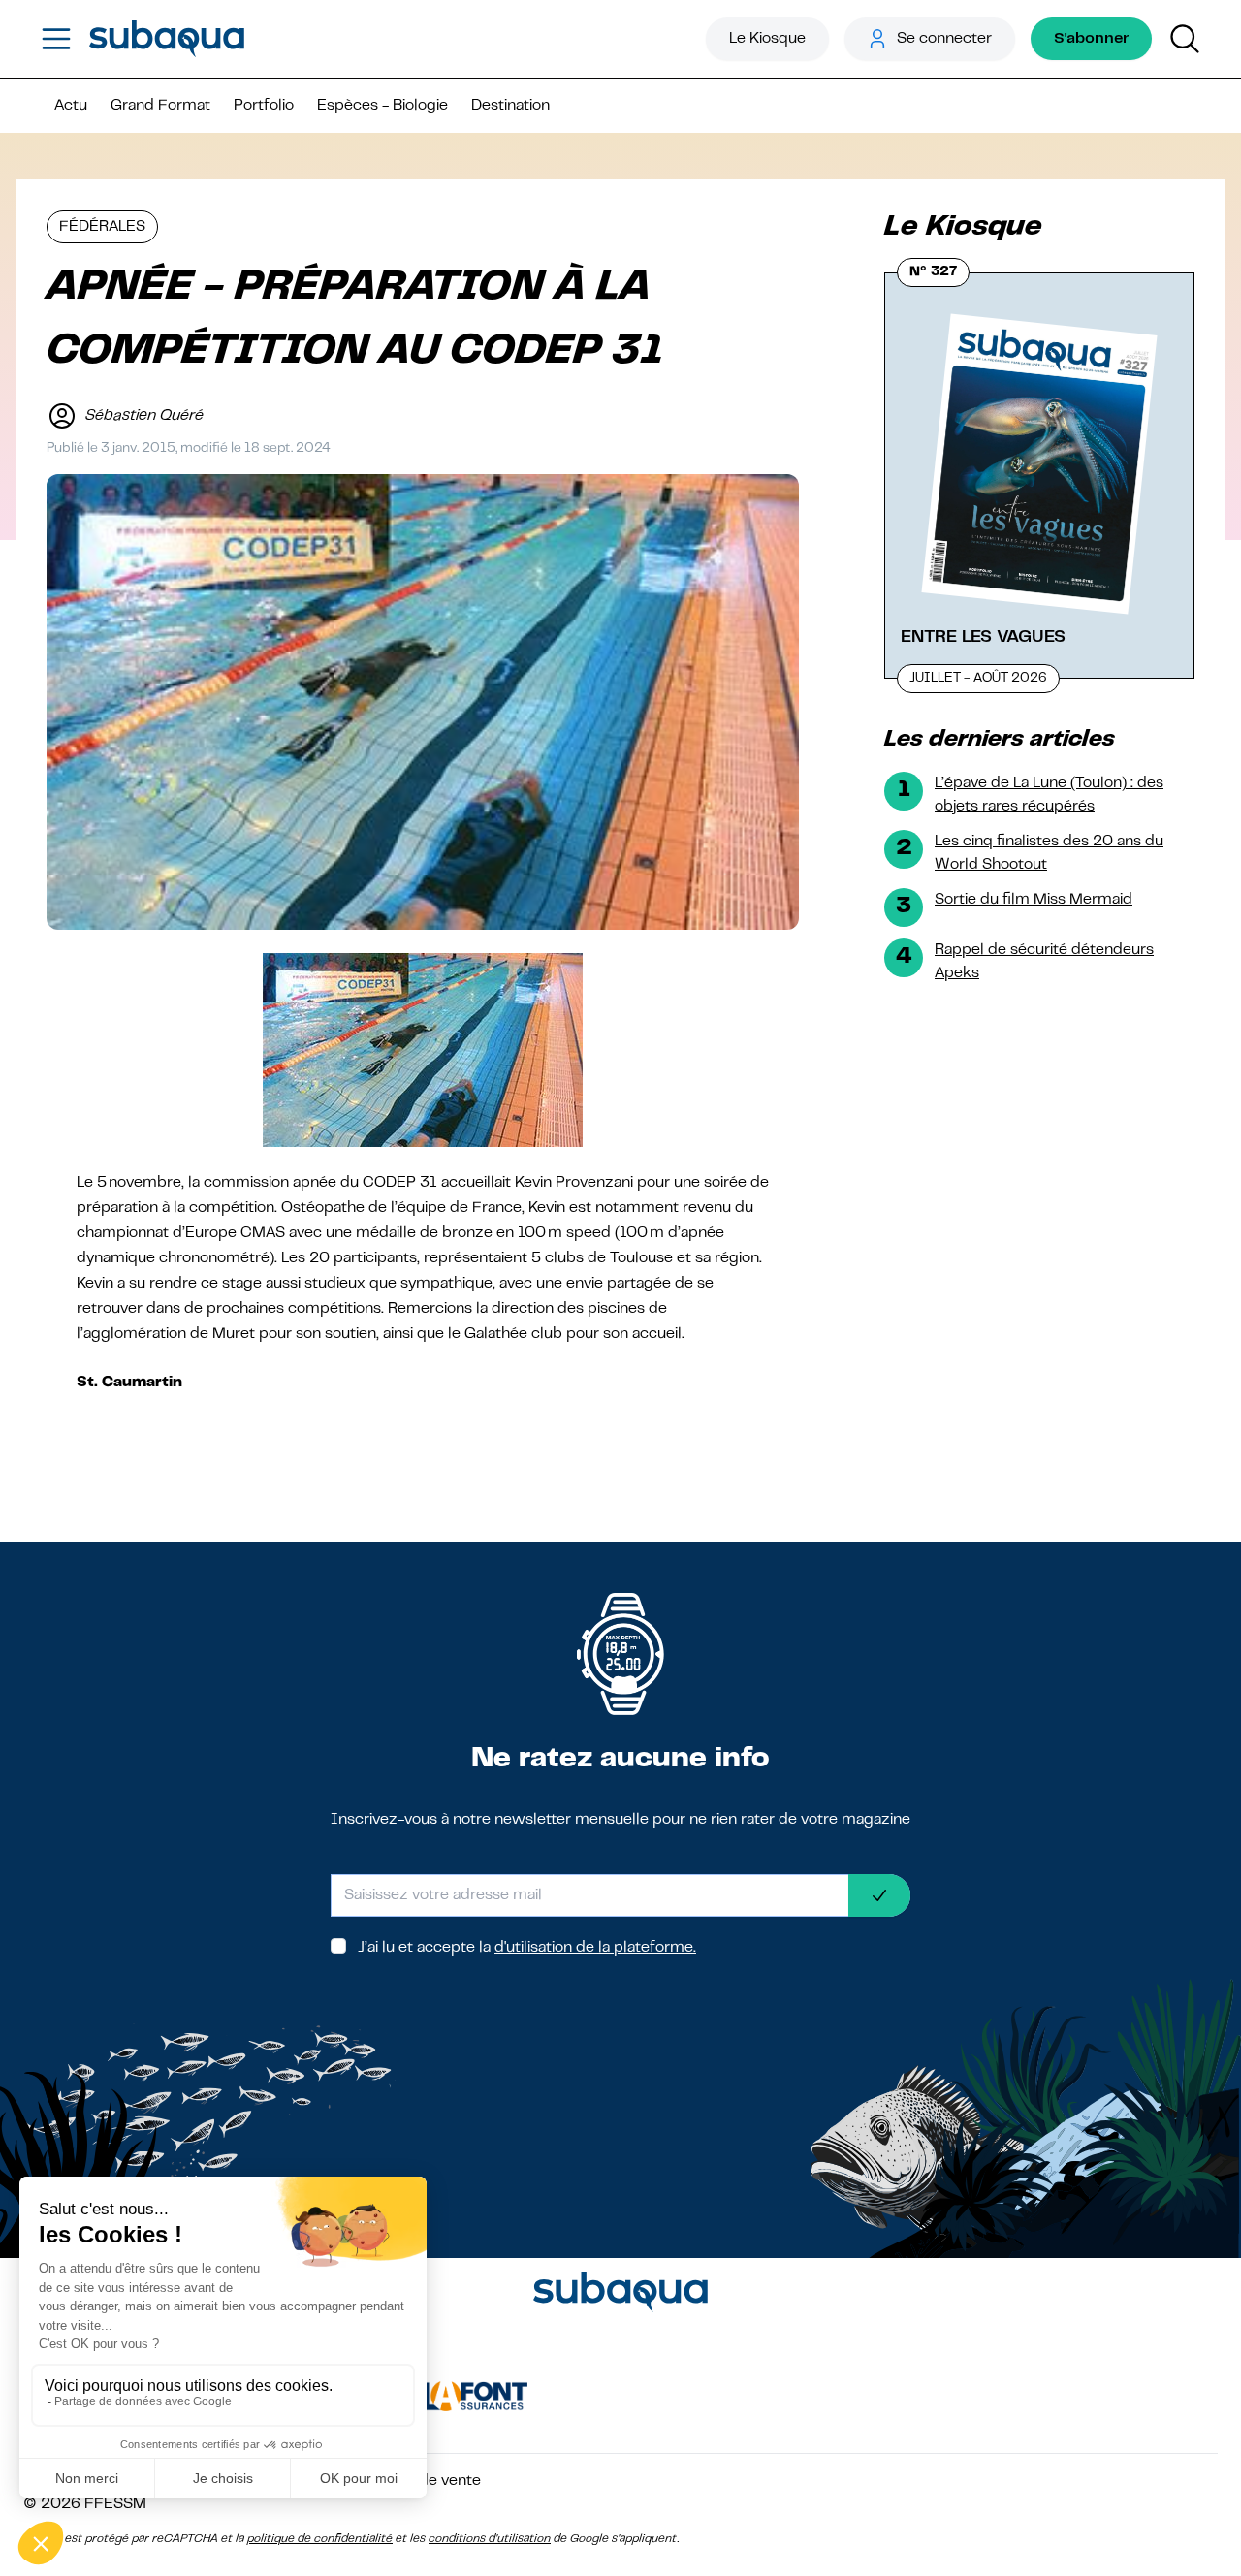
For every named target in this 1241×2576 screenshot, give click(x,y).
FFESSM (115, 2504)
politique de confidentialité (320, 2539)
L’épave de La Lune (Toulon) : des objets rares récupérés (1049, 795)
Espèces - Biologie (382, 106)
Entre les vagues (983, 637)
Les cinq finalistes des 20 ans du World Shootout (1049, 853)
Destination (510, 106)
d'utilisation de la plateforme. (595, 1948)
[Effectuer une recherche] (1185, 39)
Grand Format (160, 106)
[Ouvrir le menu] (56, 39)
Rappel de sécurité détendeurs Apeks (1044, 962)
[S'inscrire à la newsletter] (879, 1895)
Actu (71, 106)
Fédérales (102, 227)
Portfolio (264, 106)
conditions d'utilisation (490, 2539)
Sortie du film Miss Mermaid (1034, 900)
